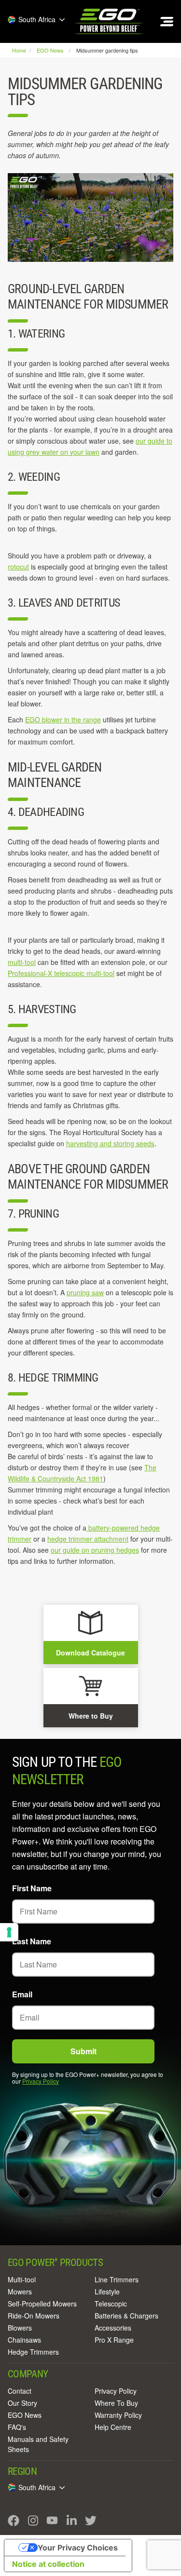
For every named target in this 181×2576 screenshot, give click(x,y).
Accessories (113, 2328)
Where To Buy (116, 2403)
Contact (20, 2391)
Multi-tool (22, 2279)
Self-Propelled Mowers (42, 2304)
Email (22, 1994)
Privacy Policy (41, 2081)
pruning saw (85, 1292)
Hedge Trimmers (33, 2352)
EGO (110, 21)
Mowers (20, 2291)
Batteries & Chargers (126, 2316)
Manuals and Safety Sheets (38, 2444)
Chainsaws (24, 2340)
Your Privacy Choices (78, 2548)
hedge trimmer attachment (88, 1539)
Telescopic (111, 2304)
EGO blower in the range (63, 719)
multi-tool (22, 962)
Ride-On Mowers (34, 2316)
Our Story (22, 2403)
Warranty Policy (118, 2415)
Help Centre (113, 2427)
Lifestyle (107, 2291)
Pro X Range (114, 2340)
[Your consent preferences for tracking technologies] (9, 1932)
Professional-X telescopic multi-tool (61, 973)
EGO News (25, 2415)
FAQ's (17, 2427)
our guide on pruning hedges (95, 1550)
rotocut (18, 567)
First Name (32, 1888)
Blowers (20, 2328)
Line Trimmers (117, 2279)
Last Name (32, 1941)
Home (20, 50)
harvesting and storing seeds (110, 1143)
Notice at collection (48, 2564)
